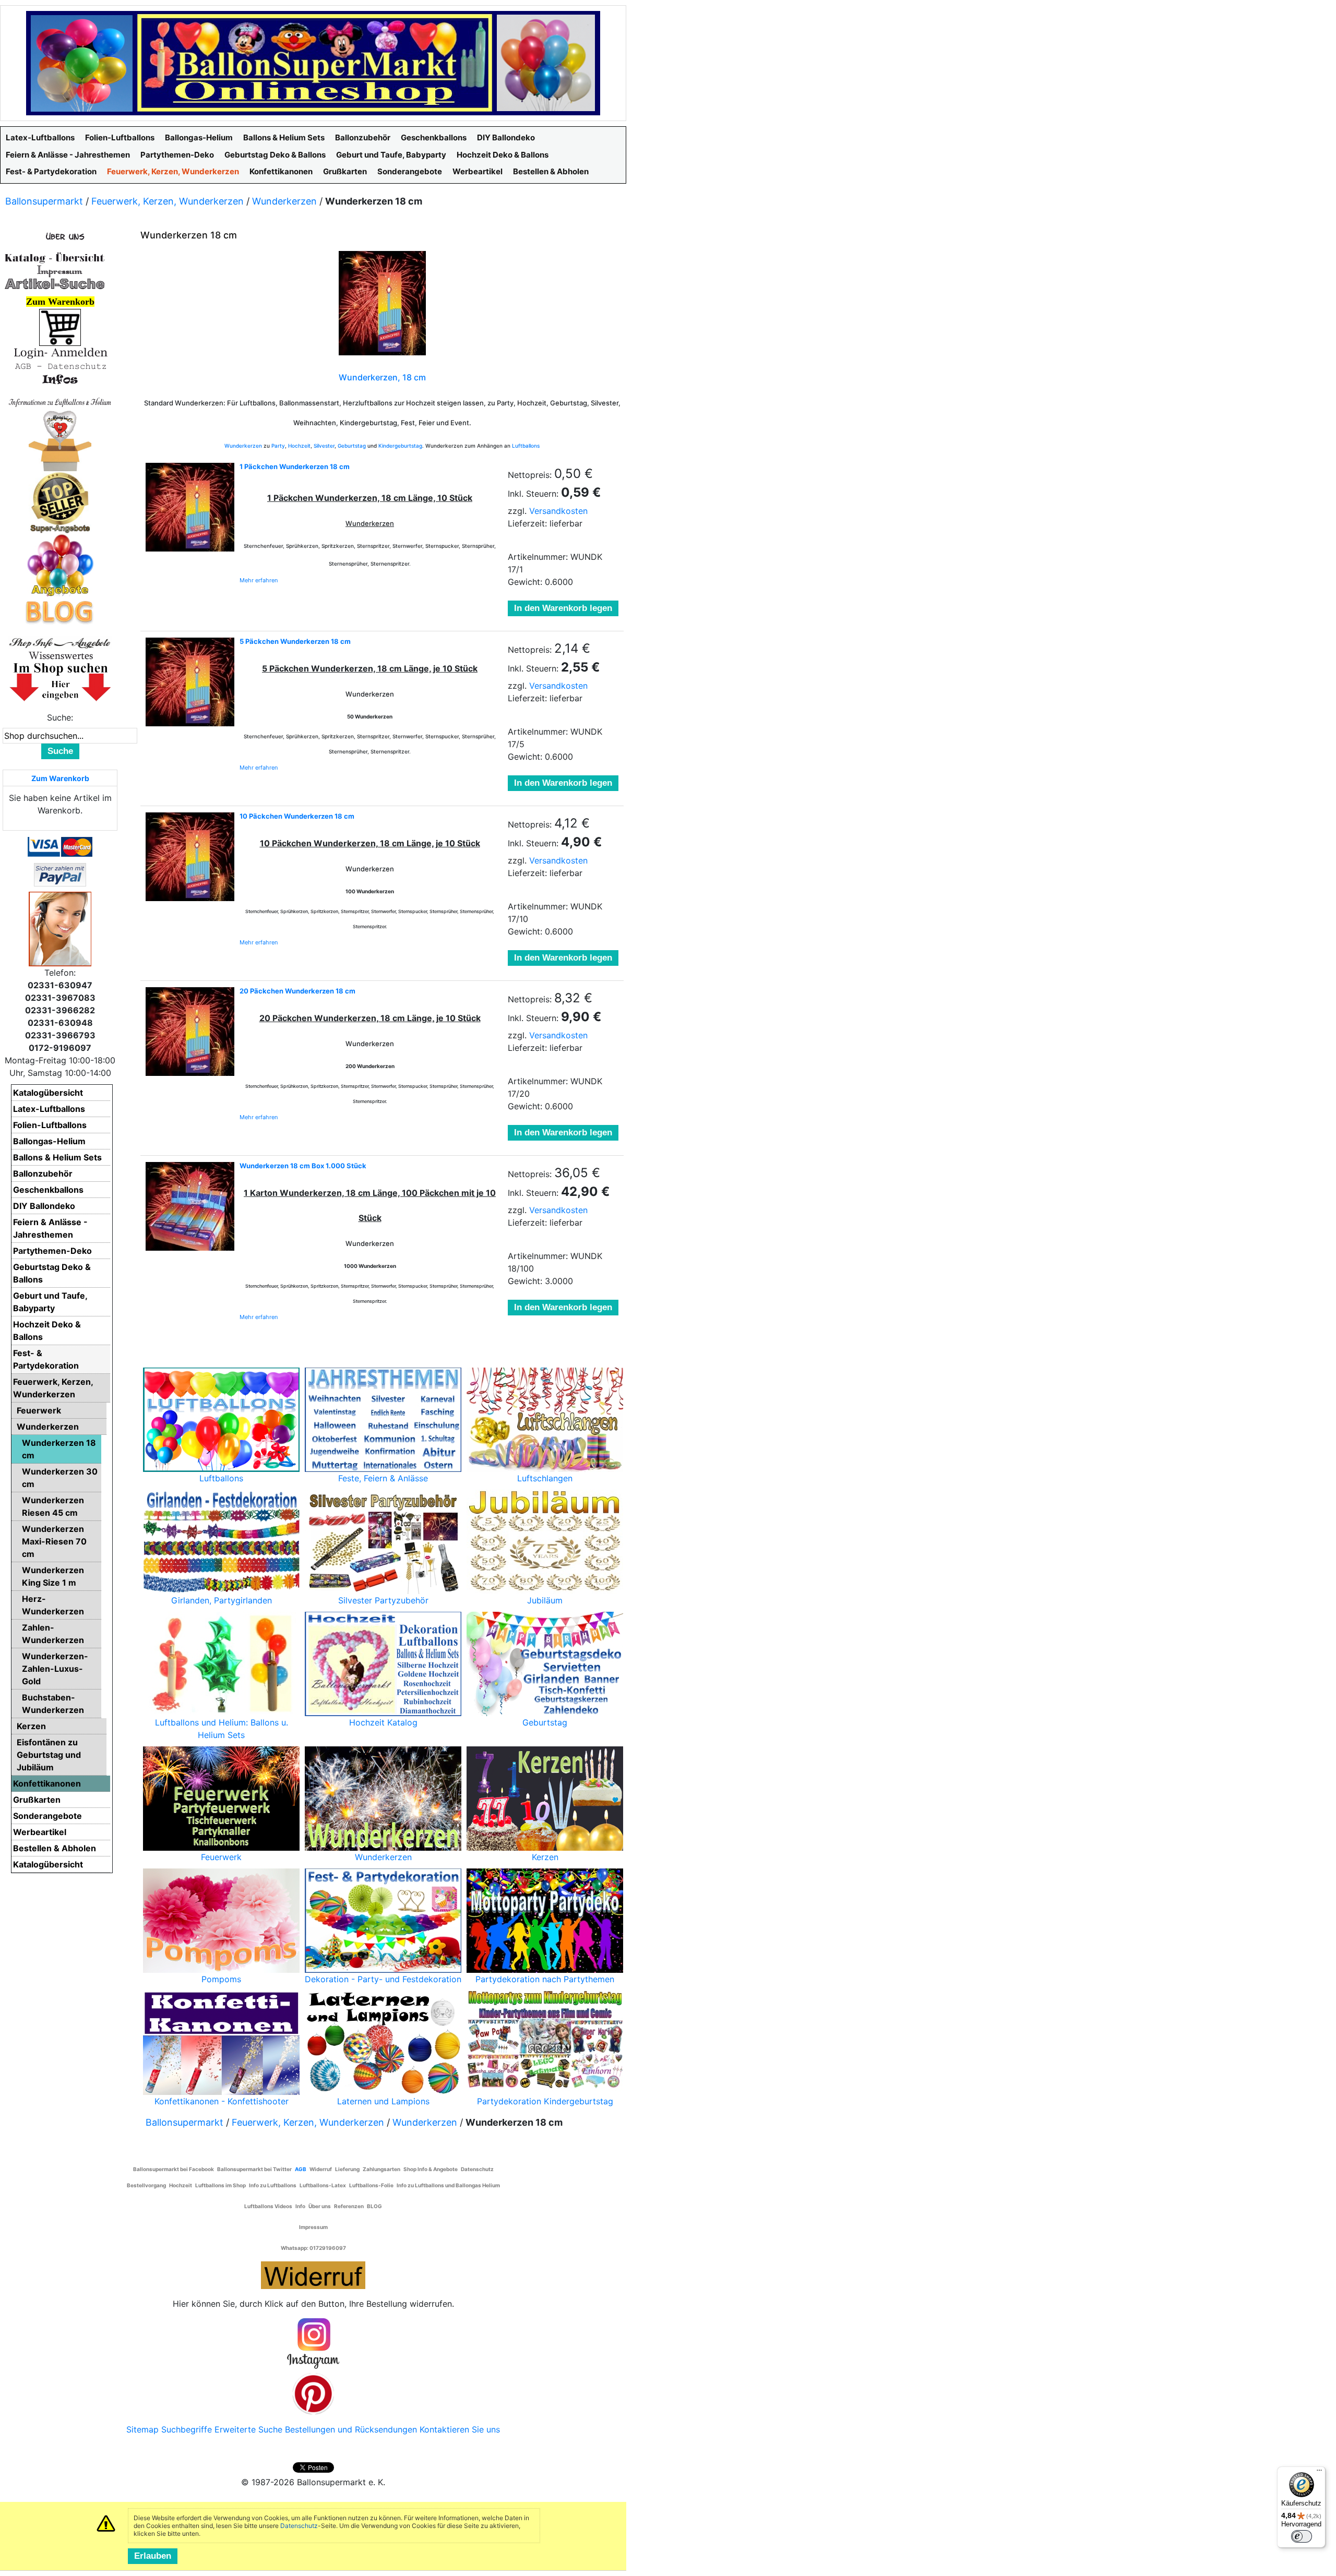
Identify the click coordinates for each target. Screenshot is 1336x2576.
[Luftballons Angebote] (60, 565)
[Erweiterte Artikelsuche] (55, 283)
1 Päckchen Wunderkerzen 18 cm (295, 466)
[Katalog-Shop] (55, 257)
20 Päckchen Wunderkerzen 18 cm (297, 991)
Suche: (60, 717)
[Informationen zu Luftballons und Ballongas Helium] (60, 401)
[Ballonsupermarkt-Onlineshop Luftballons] (313, 62)
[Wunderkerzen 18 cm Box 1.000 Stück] (190, 1206)
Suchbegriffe (187, 2429)
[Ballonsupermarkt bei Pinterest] (313, 2393)
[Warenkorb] (60, 327)
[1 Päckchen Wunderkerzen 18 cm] (190, 507)
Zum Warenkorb (60, 778)
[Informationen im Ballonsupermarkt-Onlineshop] (60, 379)
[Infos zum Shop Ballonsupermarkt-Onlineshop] (60, 236)
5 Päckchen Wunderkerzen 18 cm (295, 641)
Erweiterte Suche (248, 2429)
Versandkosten (558, 511)
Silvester (324, 446)
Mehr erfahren (259, 580)
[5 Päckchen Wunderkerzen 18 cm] (190, 682)
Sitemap (142, 2429)
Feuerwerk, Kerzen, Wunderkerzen (168, 201)
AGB (301, 2169)
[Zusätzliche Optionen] (60, 874)
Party (278, 446)
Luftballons (526, 446)
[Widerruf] (313, 2273)
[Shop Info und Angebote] (60, 642)
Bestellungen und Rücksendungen (351, 2429)
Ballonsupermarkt (44, 201)
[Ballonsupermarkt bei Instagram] (313, 2344)
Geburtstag (352, 446)
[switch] (1302, 2536)
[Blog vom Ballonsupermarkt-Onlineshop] (60, 611)
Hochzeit (299, 446)
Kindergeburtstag (400, 446)
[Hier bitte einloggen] (60, 352)
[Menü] (1319, 2473)
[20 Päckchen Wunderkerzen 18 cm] (190, 1032)
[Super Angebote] (60, 502)
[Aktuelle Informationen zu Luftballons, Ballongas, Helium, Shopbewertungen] (60, 655)
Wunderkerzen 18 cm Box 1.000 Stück (303, 1166)
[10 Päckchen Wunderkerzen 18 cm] (190, 857)
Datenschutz (299, 2526)
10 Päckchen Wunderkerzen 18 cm (297, 816)
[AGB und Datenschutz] (60, 366)
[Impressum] (55, 270)
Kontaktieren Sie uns (460, 2429)
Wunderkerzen (284, 201)
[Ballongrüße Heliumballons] (60, 439)
